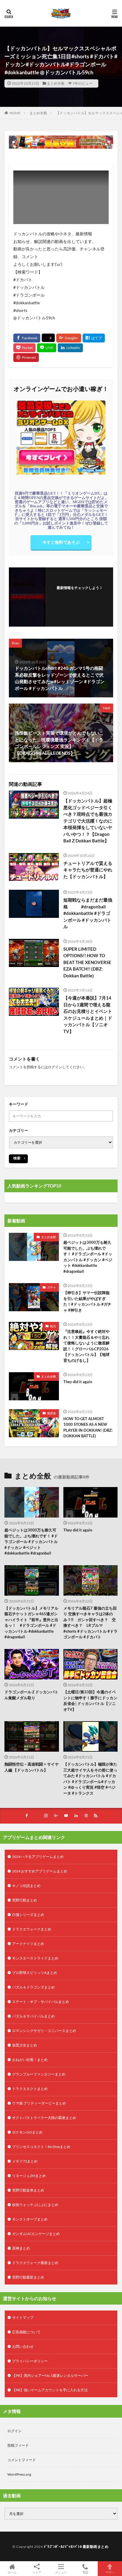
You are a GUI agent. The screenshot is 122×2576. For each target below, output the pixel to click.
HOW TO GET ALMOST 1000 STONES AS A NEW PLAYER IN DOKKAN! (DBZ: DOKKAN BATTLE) (88, 1427)
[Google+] (69, 338)
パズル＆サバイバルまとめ (33, 2016)
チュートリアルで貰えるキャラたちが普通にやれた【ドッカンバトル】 (88, 870)
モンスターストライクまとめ (35, 1958)
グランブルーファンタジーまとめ (39, 2074)
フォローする (80, 595)
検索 (17, 1158)
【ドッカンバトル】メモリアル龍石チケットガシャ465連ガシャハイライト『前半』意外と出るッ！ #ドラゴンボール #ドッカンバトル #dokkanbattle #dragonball (31, 1623)
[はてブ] (94, 338)
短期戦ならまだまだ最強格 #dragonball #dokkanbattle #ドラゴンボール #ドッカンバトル (88, 913)
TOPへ (110, 2572)
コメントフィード (22, 2460)
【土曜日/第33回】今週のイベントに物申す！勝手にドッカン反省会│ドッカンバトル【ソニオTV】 (90, 1701)
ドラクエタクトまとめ (30, 2089)
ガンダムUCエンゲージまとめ (36, 2234)
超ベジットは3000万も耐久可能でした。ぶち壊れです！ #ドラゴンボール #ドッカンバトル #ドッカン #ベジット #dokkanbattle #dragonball (88, 1257)
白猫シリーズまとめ (28, 1915)
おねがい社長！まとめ (30, 2060)
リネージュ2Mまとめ (29, 2176)
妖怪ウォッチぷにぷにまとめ (35, 2205)
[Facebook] (27, 338)
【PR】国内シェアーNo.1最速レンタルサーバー (50, 2375)
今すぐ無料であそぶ (61, 542)
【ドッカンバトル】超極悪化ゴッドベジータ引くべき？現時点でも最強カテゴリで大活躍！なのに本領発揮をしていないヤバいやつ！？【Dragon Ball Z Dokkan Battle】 (88, 821)
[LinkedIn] (70, 348)
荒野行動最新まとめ (28, 2277)
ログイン (55, 1067)
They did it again (78, 1382)
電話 (85, 2572)
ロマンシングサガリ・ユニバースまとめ (44, 2031)
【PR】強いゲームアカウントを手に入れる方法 (50, 2390)
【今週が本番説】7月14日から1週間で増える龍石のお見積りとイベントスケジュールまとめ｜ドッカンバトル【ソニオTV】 (88, 1015)
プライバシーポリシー (30, 2361)
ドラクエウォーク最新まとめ (35, 2263)
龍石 (53, 1326)
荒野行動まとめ (25, 1900)
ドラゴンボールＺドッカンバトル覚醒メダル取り (31, 1695)
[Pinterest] (26, 358)
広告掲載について (26, 2332)
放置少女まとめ (25, 2045)
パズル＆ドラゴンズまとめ (33, 1987)
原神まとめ (21, 2248)
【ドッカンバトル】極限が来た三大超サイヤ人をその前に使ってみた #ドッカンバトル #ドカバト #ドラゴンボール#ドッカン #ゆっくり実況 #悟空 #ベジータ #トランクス (90, 1779)
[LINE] (47, 348)
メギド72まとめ (25, 2161)
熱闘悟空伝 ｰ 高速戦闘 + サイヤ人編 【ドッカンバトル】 (32, 1767)
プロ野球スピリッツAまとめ (35, 1973)
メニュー (61, 2572)
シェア (37, 2572)
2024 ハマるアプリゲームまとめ (38, 1857)
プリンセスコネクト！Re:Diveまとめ (41, 2147)
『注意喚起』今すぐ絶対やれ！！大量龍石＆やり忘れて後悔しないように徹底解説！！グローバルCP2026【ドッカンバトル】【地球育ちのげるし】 (86, 1346)
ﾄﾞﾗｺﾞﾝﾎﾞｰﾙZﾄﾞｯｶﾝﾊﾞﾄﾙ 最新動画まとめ (76, 2547)
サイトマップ (23, 2317)
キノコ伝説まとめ (26, 1886)
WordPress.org (19, 2474)
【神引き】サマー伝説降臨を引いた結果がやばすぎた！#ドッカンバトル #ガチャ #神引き (87, 1301)
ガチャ (52, 1287)
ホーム (12, 2572)
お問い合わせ (23, 2346)
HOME (15, 113)
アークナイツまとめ (28, 1944)
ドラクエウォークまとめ (32, 1929)
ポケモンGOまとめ (27, 2132)
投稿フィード (18, 2445)
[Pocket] (24, 348)
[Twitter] (48, 338)
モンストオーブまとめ (30, 2219)
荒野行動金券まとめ (28, 2190)
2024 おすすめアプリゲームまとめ (40, 1871)
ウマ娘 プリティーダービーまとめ (39, 2103)
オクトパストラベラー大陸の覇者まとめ (44, 2118)
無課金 (52, 1413)
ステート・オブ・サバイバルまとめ (41, 2002)
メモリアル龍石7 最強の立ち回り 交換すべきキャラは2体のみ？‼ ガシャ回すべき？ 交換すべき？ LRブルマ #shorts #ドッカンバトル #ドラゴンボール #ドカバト (90, 1623)
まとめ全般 (56, 83)
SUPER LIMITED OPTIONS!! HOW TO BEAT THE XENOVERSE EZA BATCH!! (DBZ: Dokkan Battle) (87, 962)
